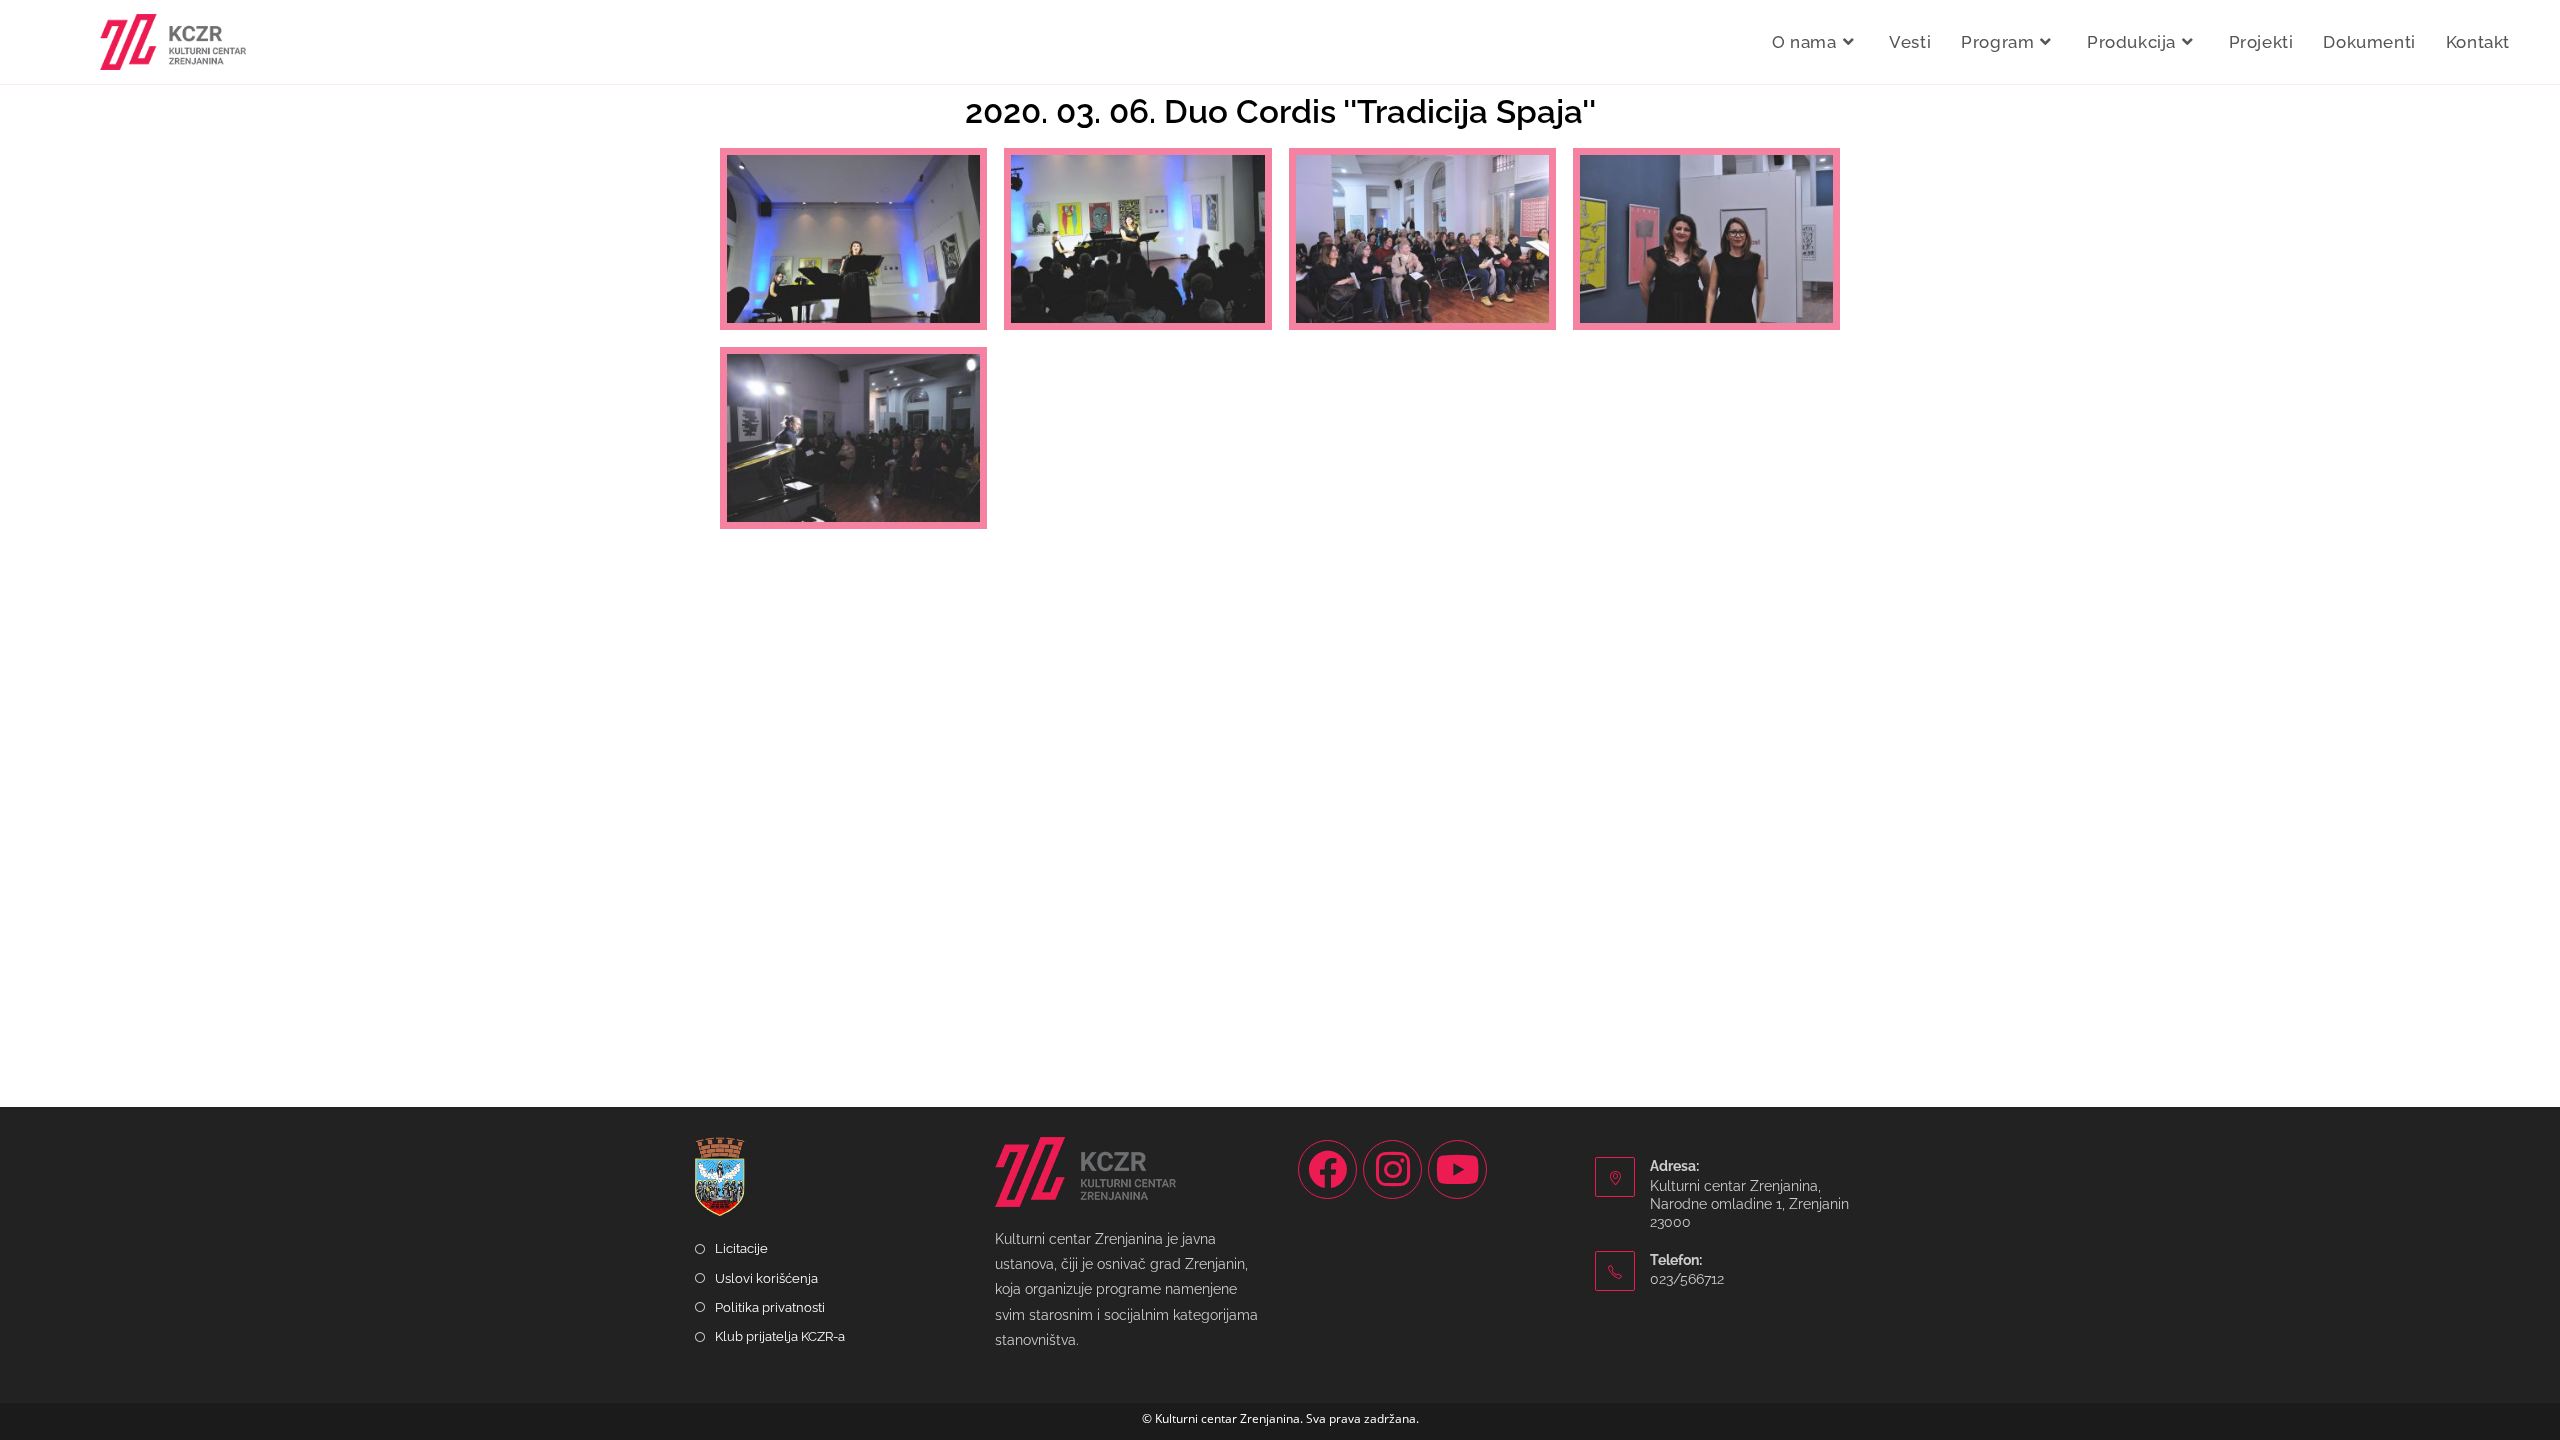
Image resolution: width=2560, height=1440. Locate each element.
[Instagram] (1392, 1169)
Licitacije (741, 1248)
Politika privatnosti (770, 1307)
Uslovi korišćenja (766, 1278)
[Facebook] (1327, 1169)
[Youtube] (1457, 1169)
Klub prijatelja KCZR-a (780, 1336)
